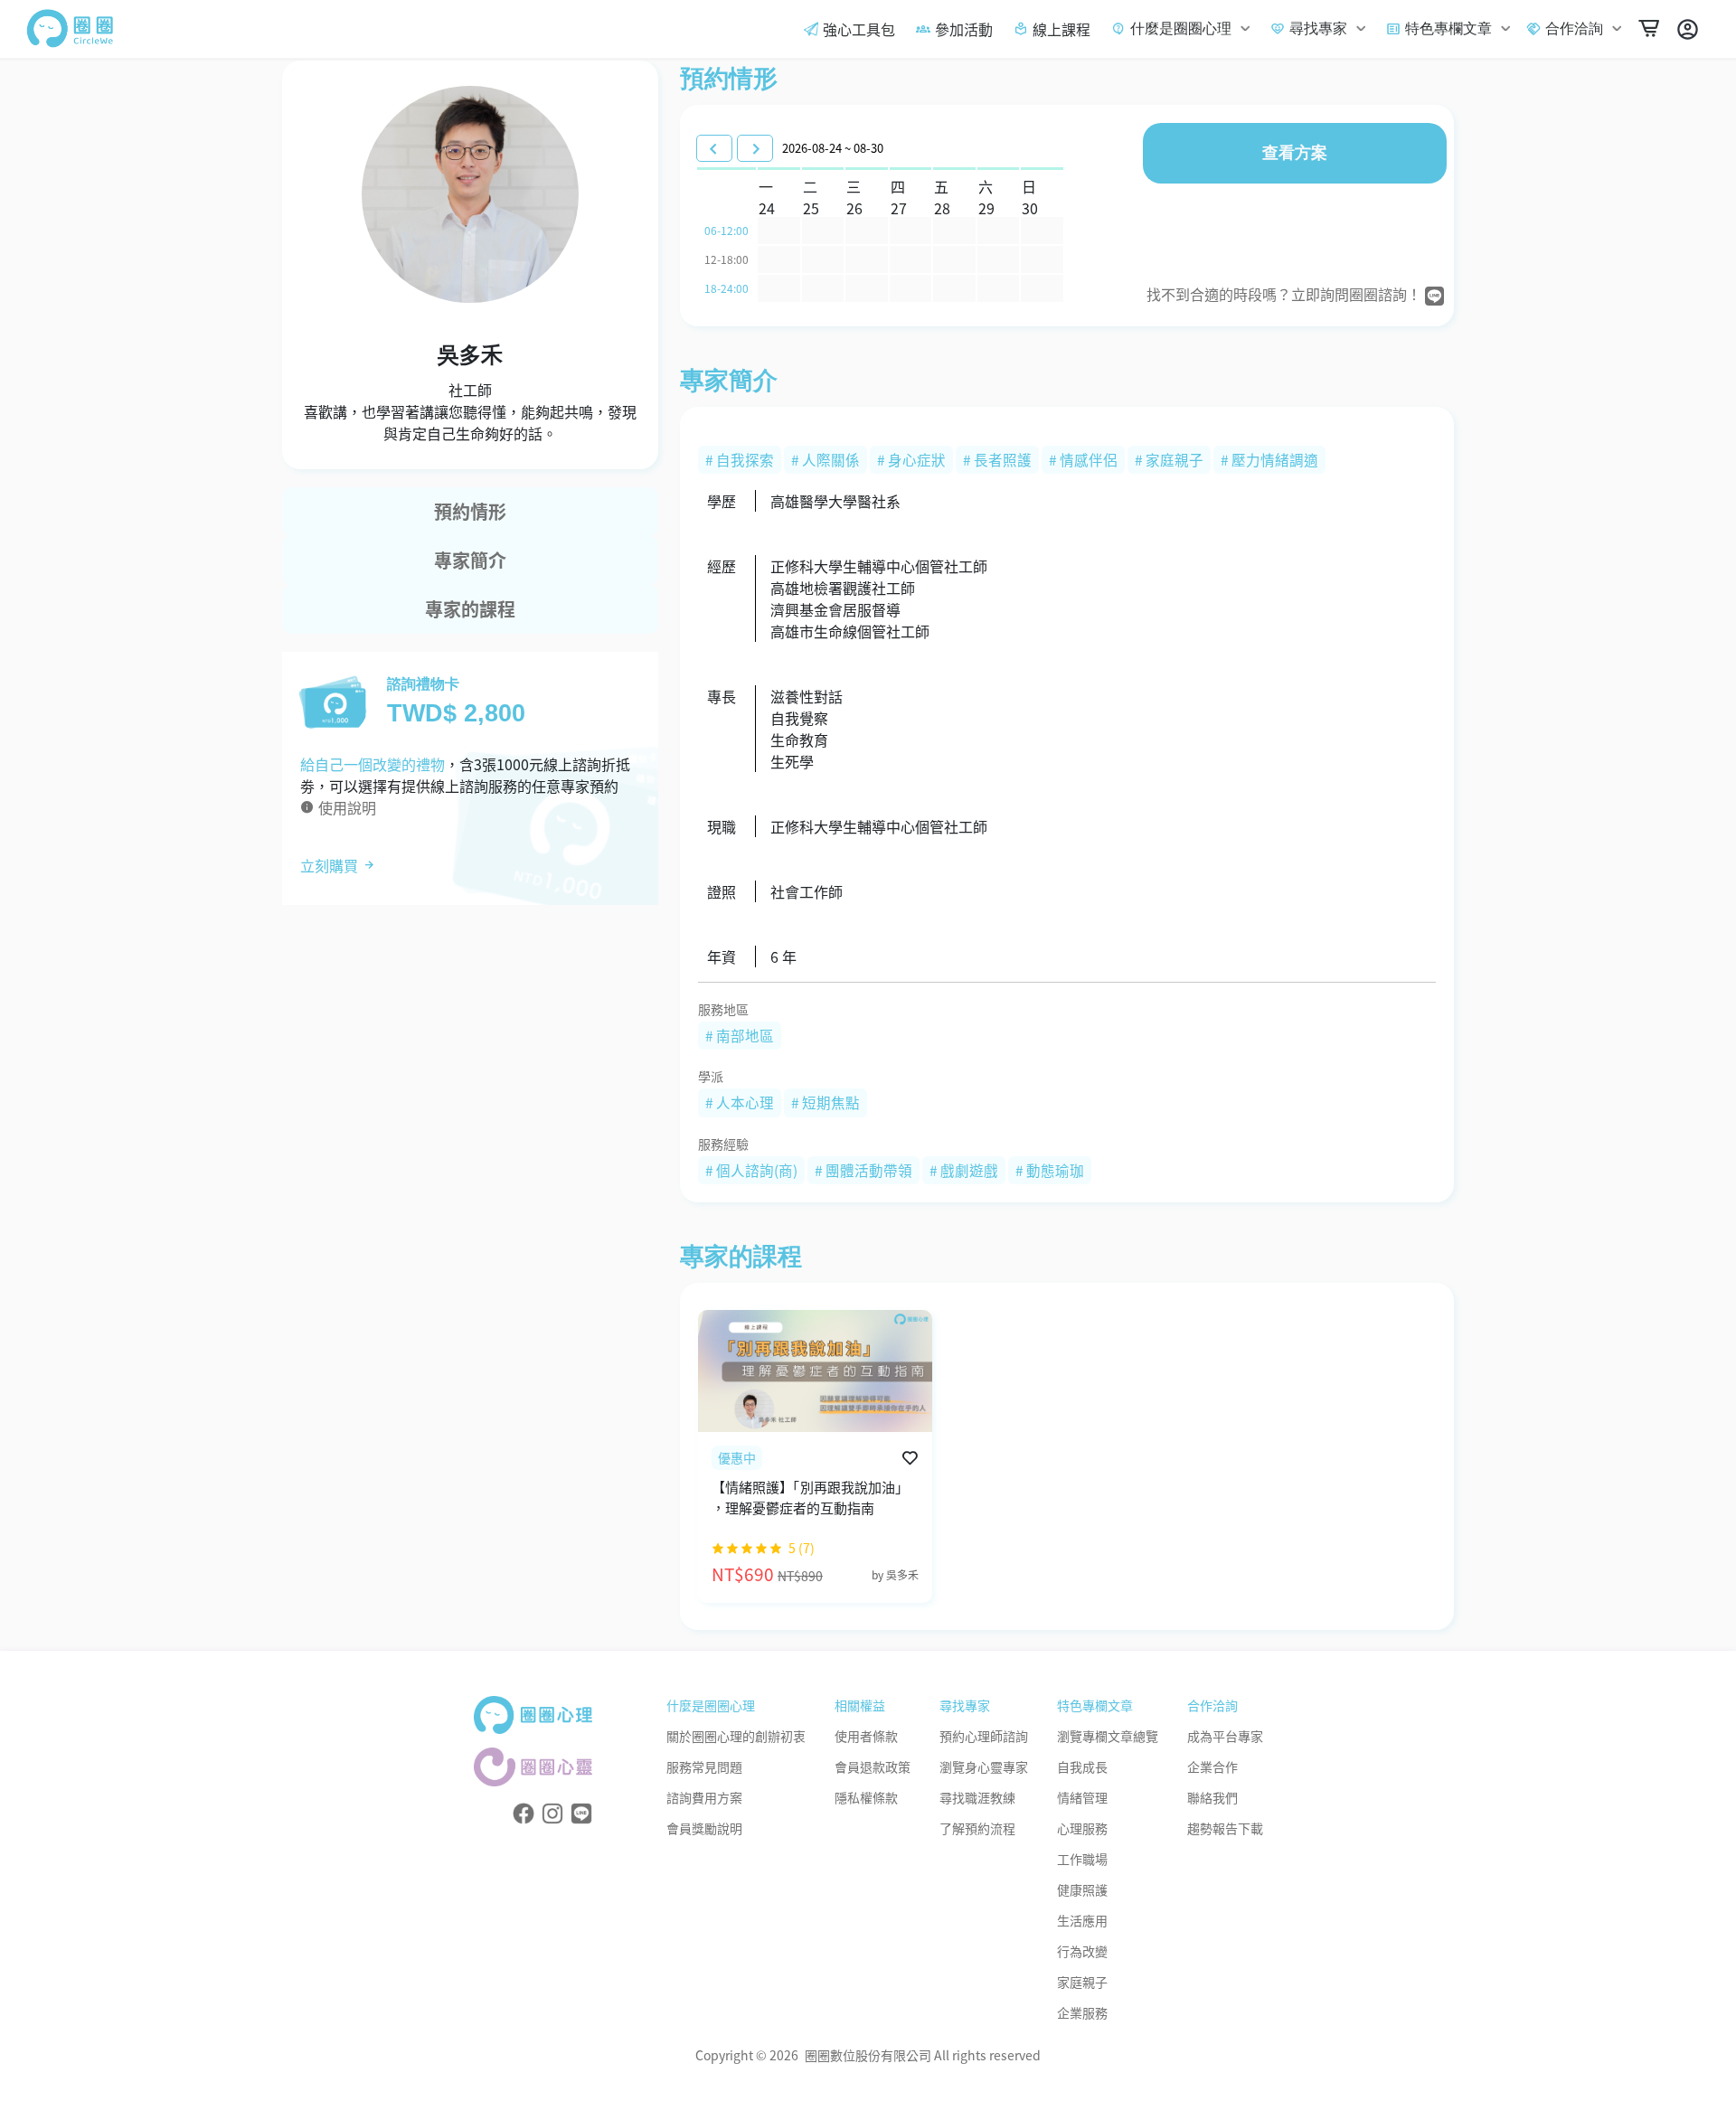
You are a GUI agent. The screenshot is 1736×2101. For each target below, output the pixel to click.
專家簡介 (470, 560)
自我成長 (1082, 1767)
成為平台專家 (1225, 1736)
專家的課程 (470, 609)
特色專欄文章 (1448, 28)
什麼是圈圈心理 (1181, 28)
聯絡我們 (1212, 1797)
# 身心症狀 (911, 459)
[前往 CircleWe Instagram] (552, 1812)
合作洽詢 (1574, 28)
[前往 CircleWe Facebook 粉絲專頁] (524, 1812)
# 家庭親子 (1169, 459)
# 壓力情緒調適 (1269, 459)
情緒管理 (1082, 1797)
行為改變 (1082, 1951)
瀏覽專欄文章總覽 (1108, 1736)
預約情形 (470, 511)
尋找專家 (1318, 28)
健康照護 (1082, 1889)
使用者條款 (866, 1736)
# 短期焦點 (826, 1102)
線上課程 (1061, 29)
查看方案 (1295, 153)
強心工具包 (859, 29)
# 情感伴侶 (1083, 459)
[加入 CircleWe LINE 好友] (581, 1812)
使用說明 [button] (345, 807)
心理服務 (1082, 1828)
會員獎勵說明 (704, 1828)
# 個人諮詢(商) (751, 1170)
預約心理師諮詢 (984, 1736)
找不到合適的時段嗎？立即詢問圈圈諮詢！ (1286, 294)
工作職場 (1082, 1859)
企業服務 (1082, 2012)
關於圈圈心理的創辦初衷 (736, 1736)
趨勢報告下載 (1225, 1828)
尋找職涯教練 (977, 1797)
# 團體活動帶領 (863, 1170)
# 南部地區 (740, 1035)
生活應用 (1082, 1920)
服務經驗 (723, 1144)
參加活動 (964, 29)
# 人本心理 (740, 1102)
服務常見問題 (704, 1767)
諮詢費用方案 (704, 1797)
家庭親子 (1082, 1982)
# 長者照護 (997, 459)
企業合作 (1212, 1767)
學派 (711, 1076)
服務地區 (723, 1009)
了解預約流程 (977, 1828)
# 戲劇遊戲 (964, 1170)
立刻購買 (331, 865)
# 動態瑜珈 (1050, 1170)
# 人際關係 (826, 459)
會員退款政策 (873, 1767)
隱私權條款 (866, 1797)
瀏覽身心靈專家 (984, 1767)
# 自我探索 (740, 459)
